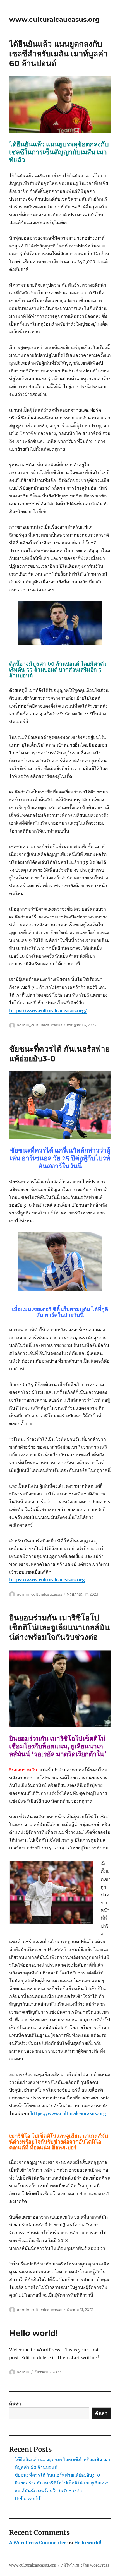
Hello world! (33, 2333)
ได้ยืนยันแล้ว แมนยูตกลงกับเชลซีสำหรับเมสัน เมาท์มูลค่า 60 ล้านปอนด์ (58, 54)
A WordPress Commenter (38, 2543)
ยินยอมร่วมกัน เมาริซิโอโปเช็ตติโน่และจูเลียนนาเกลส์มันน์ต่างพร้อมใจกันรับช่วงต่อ (59, 1627)
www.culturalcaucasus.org (54, 20)
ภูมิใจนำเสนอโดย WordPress (85, 2565)
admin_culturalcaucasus (39, 1025)
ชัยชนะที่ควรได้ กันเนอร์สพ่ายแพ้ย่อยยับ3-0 (57, 2475)
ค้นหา (15, 2404)
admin (23, 2372)
